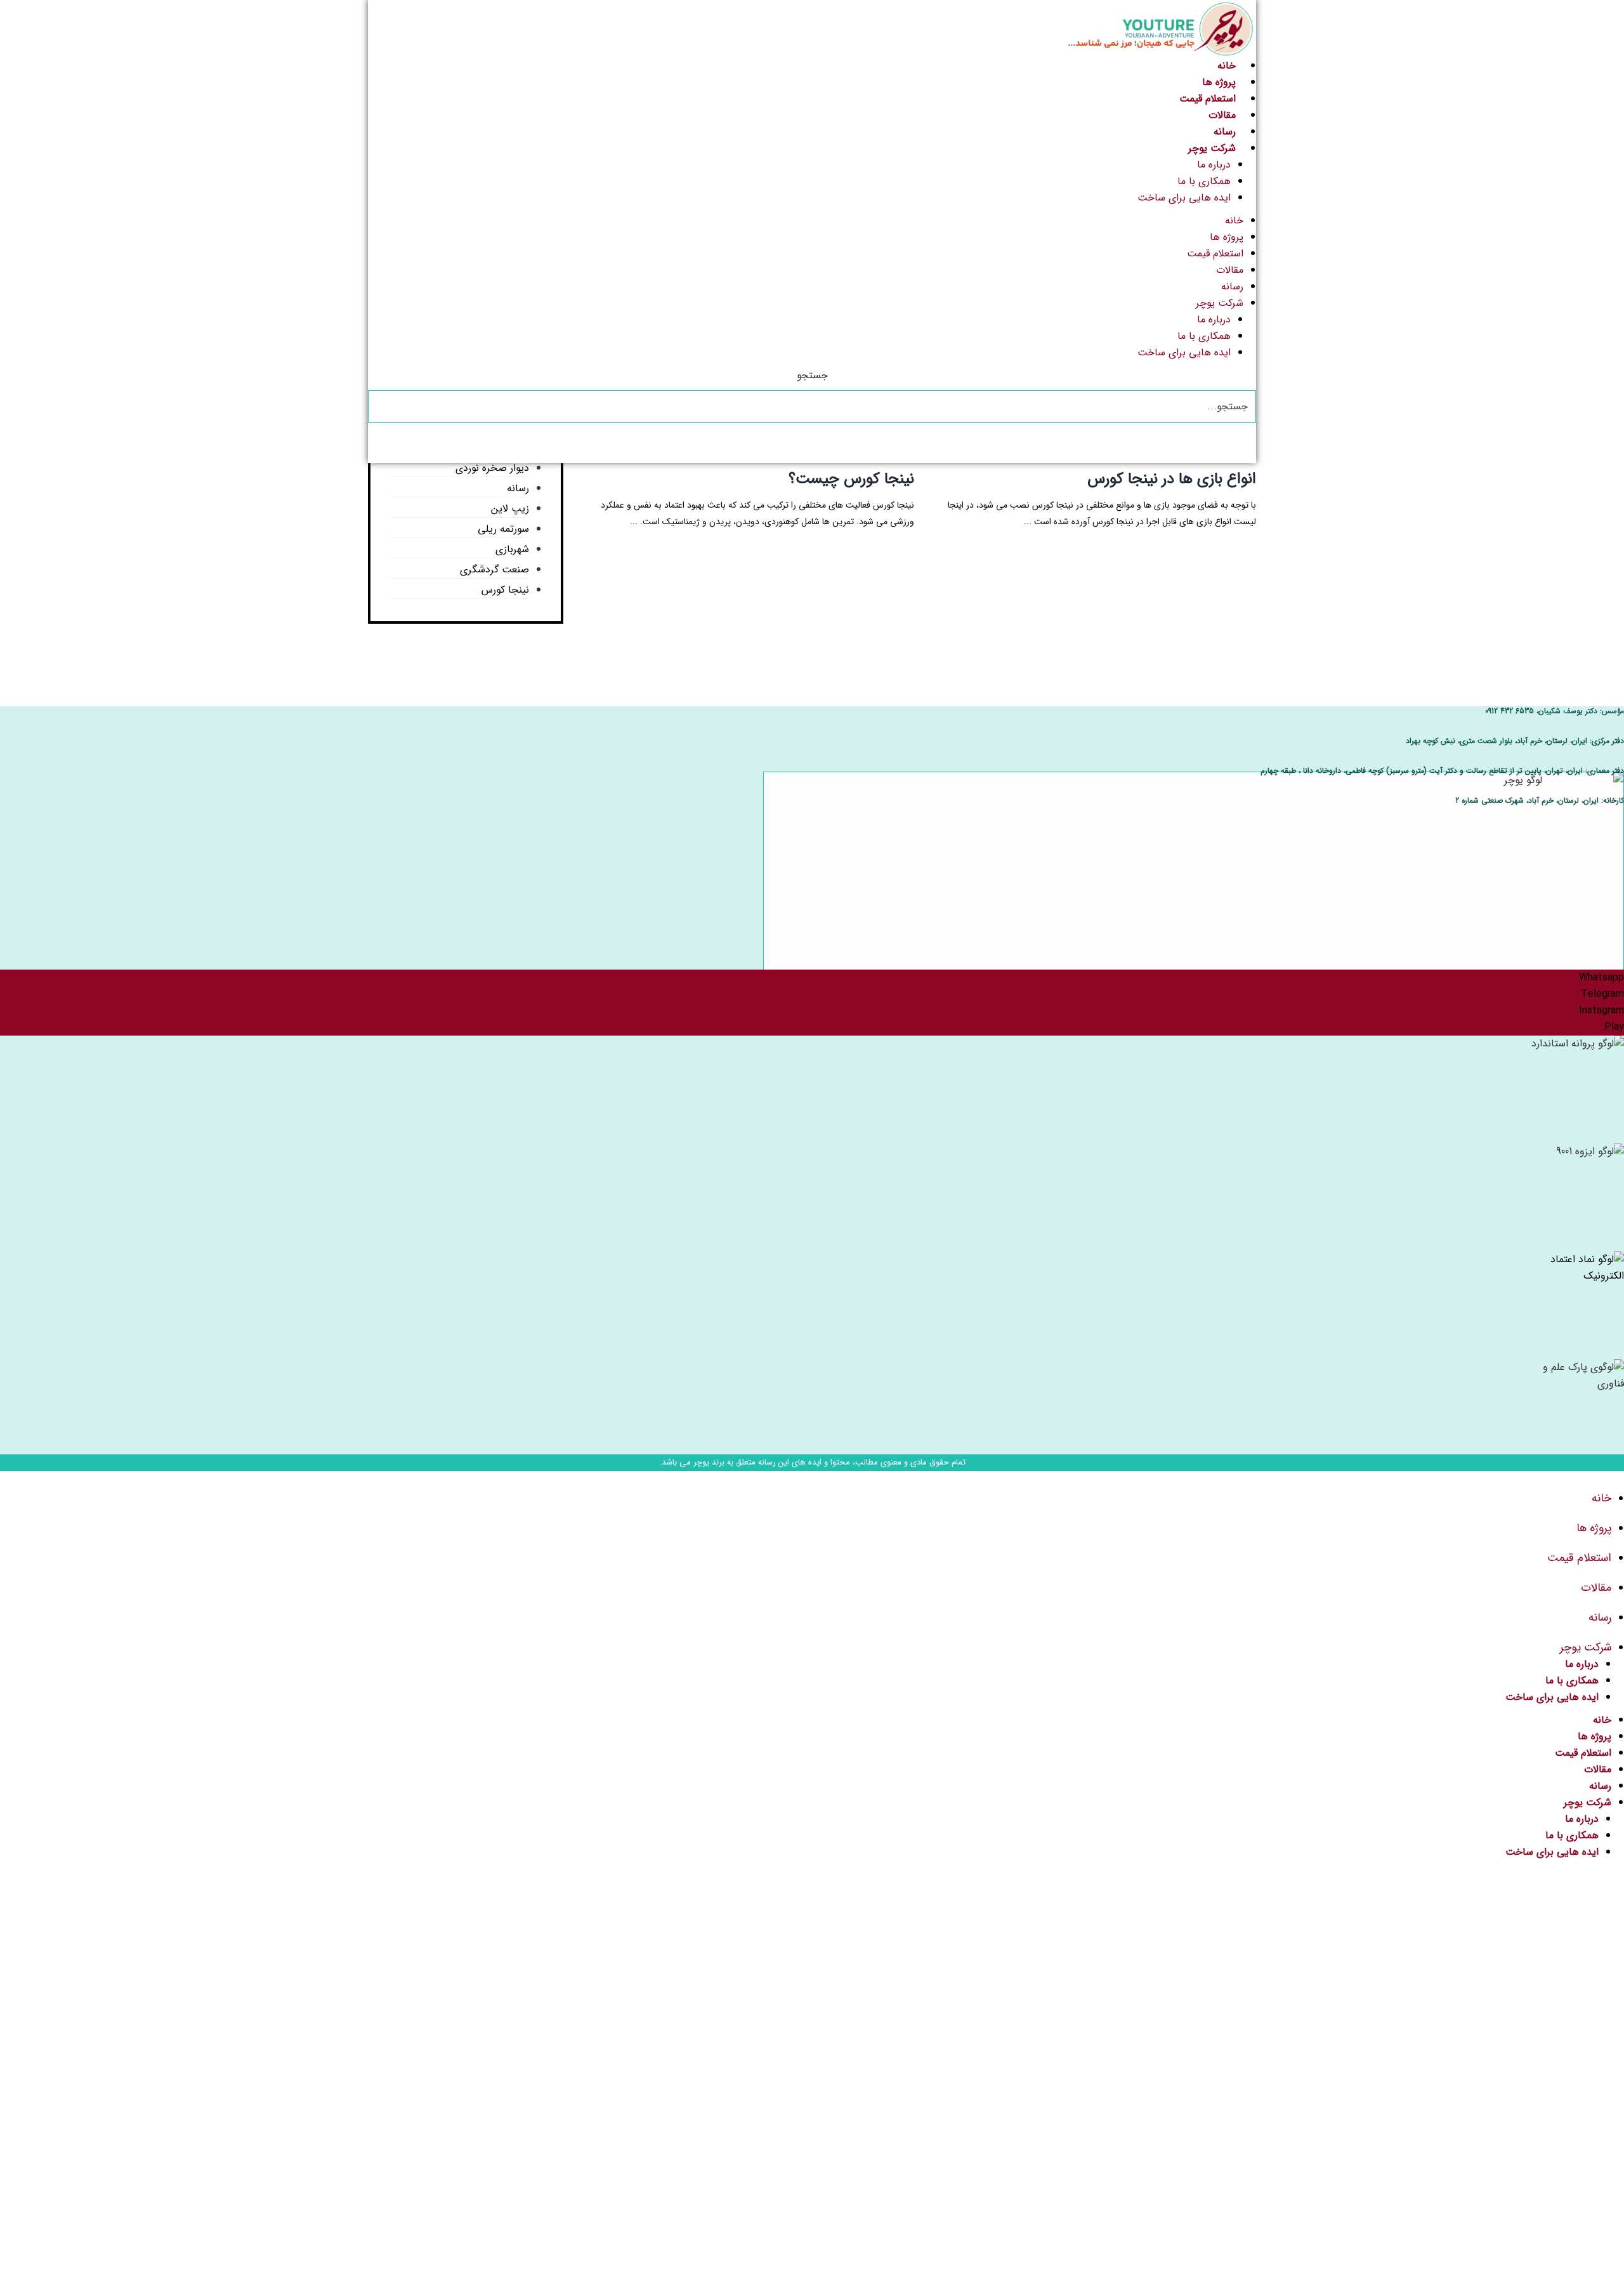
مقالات (1222, 115)
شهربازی (512, 549)
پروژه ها (1219, 82)
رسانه (1225, 132)
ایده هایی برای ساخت (1184, 198)
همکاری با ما (1204, 181)
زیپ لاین (510, 509)
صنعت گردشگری (494, 569)
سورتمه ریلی (503, 529)
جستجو (812, 375)
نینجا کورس (505, 590)
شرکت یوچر (1212, 148)
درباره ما (1214, 165)
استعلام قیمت (1208, 99)
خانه (1227, 66)
